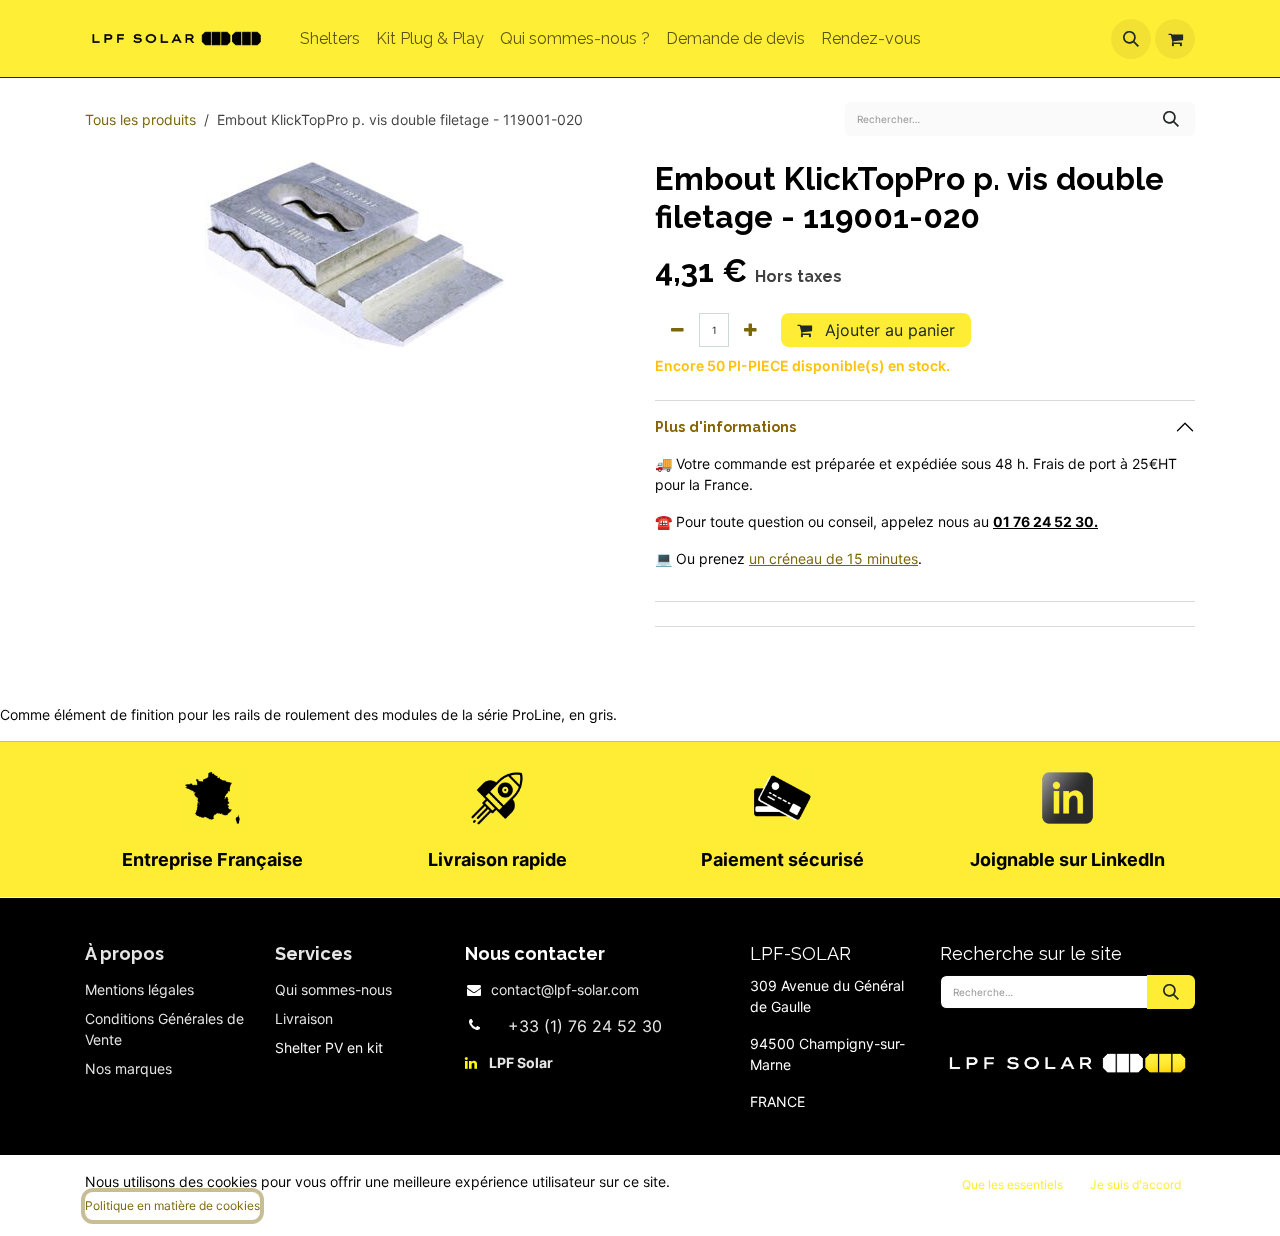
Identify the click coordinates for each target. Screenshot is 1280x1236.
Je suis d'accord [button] (1135, 1184)
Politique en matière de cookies (172, 1205)
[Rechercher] (1171, 119)
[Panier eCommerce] (1175, 39)
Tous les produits (140, 119)
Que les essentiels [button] (1012, 1184)
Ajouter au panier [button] (887, 330)
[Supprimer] (677, 330)
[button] (1131, 39)
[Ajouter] (750, 330)
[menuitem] (330, 39)
